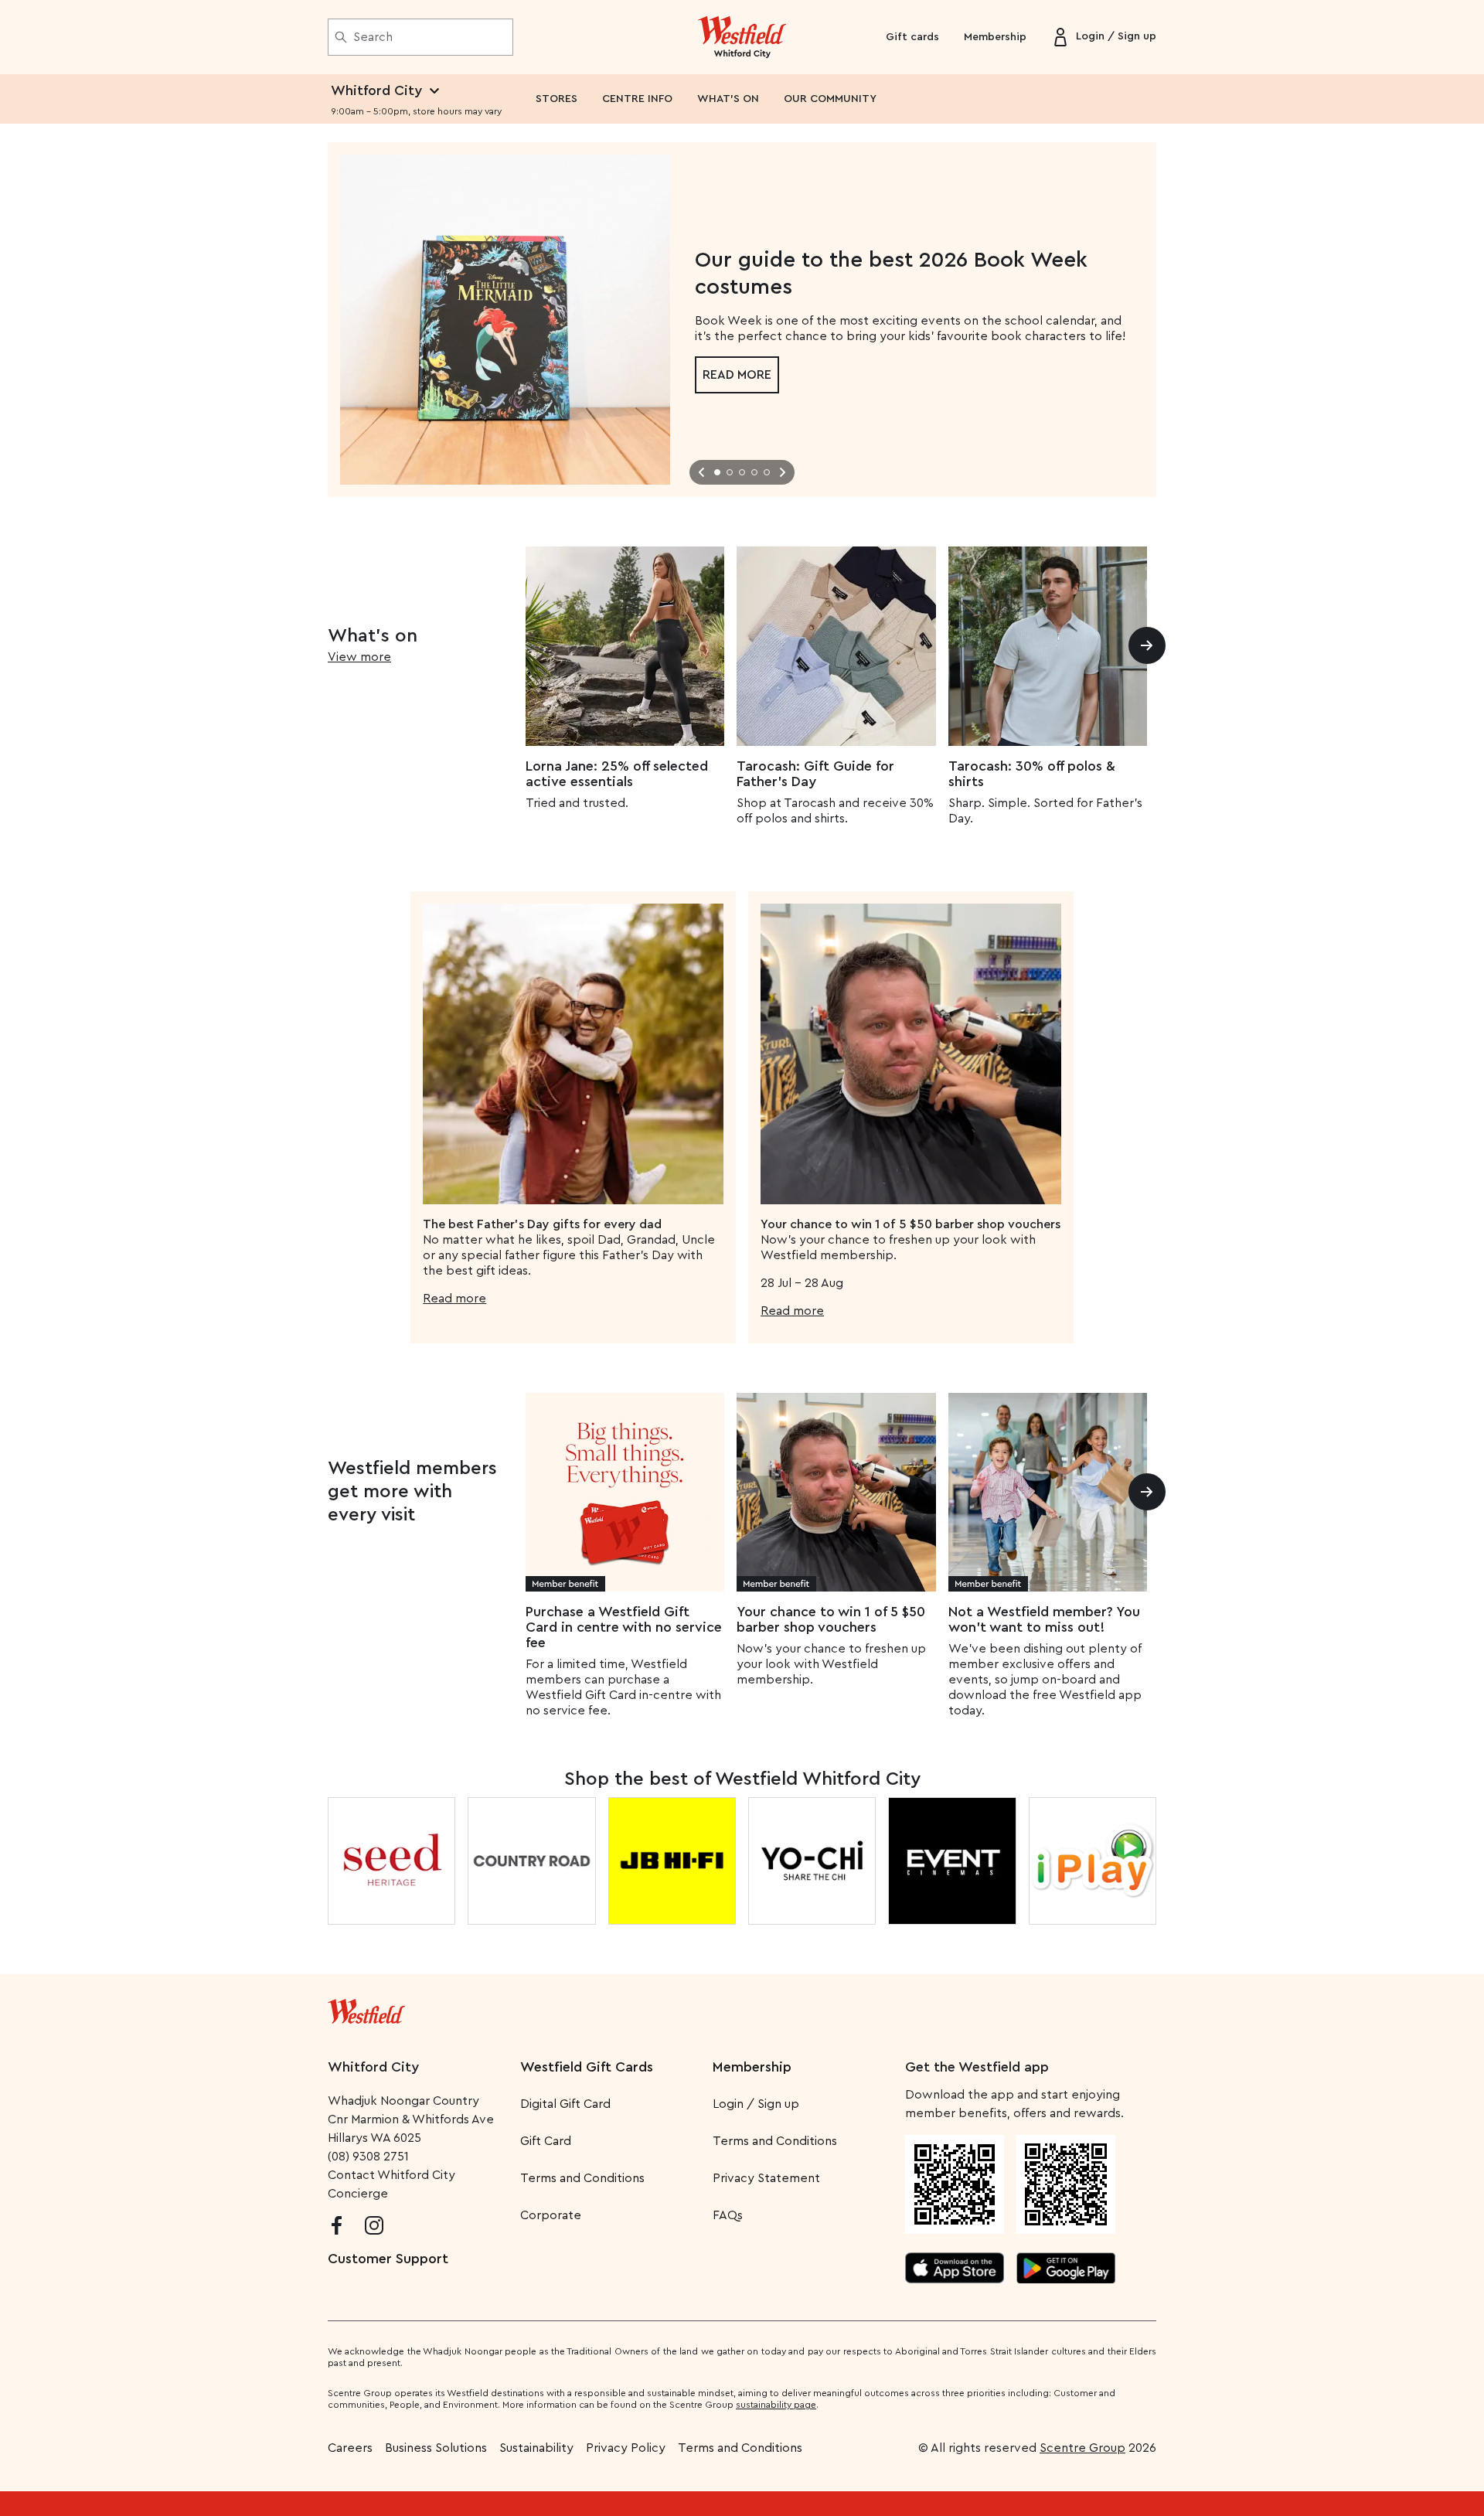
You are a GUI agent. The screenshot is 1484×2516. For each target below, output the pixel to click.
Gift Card (546, 2141)
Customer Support (388, 2259)
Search (373, 37)
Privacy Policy (626, 2448)
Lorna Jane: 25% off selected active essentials (617, 774)
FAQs (728, 2215)
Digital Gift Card (565, 2104)
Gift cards (912, 37)
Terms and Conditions (582, 2178)
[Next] (1147, 645)
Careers (350, 2448)
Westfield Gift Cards (587, 2067)
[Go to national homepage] (366, 2008)
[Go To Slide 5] (767, 472)
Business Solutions (436, 2448)
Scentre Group (1082, 2448)
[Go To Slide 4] (754, 472)
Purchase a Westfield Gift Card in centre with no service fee (624, 1627)
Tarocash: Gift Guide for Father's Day (815, 774)
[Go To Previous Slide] (702, 472)
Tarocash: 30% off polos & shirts (1032, 774)
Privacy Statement (766, 2178)
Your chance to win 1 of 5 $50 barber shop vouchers (831, 1619)
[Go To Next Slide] (782, 472)
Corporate (551, 2215)
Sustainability (536, 2448)
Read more (737, 375)
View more (359, 657)
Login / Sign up (756, 2104)
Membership (995, 37)
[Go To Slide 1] (717, 472)
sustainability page (776, 2405)
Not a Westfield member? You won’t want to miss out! (1044, 1619)
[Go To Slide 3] (742, 472)
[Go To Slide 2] (730, 472)
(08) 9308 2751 (368, 2157)
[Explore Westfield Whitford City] (742, 37)
